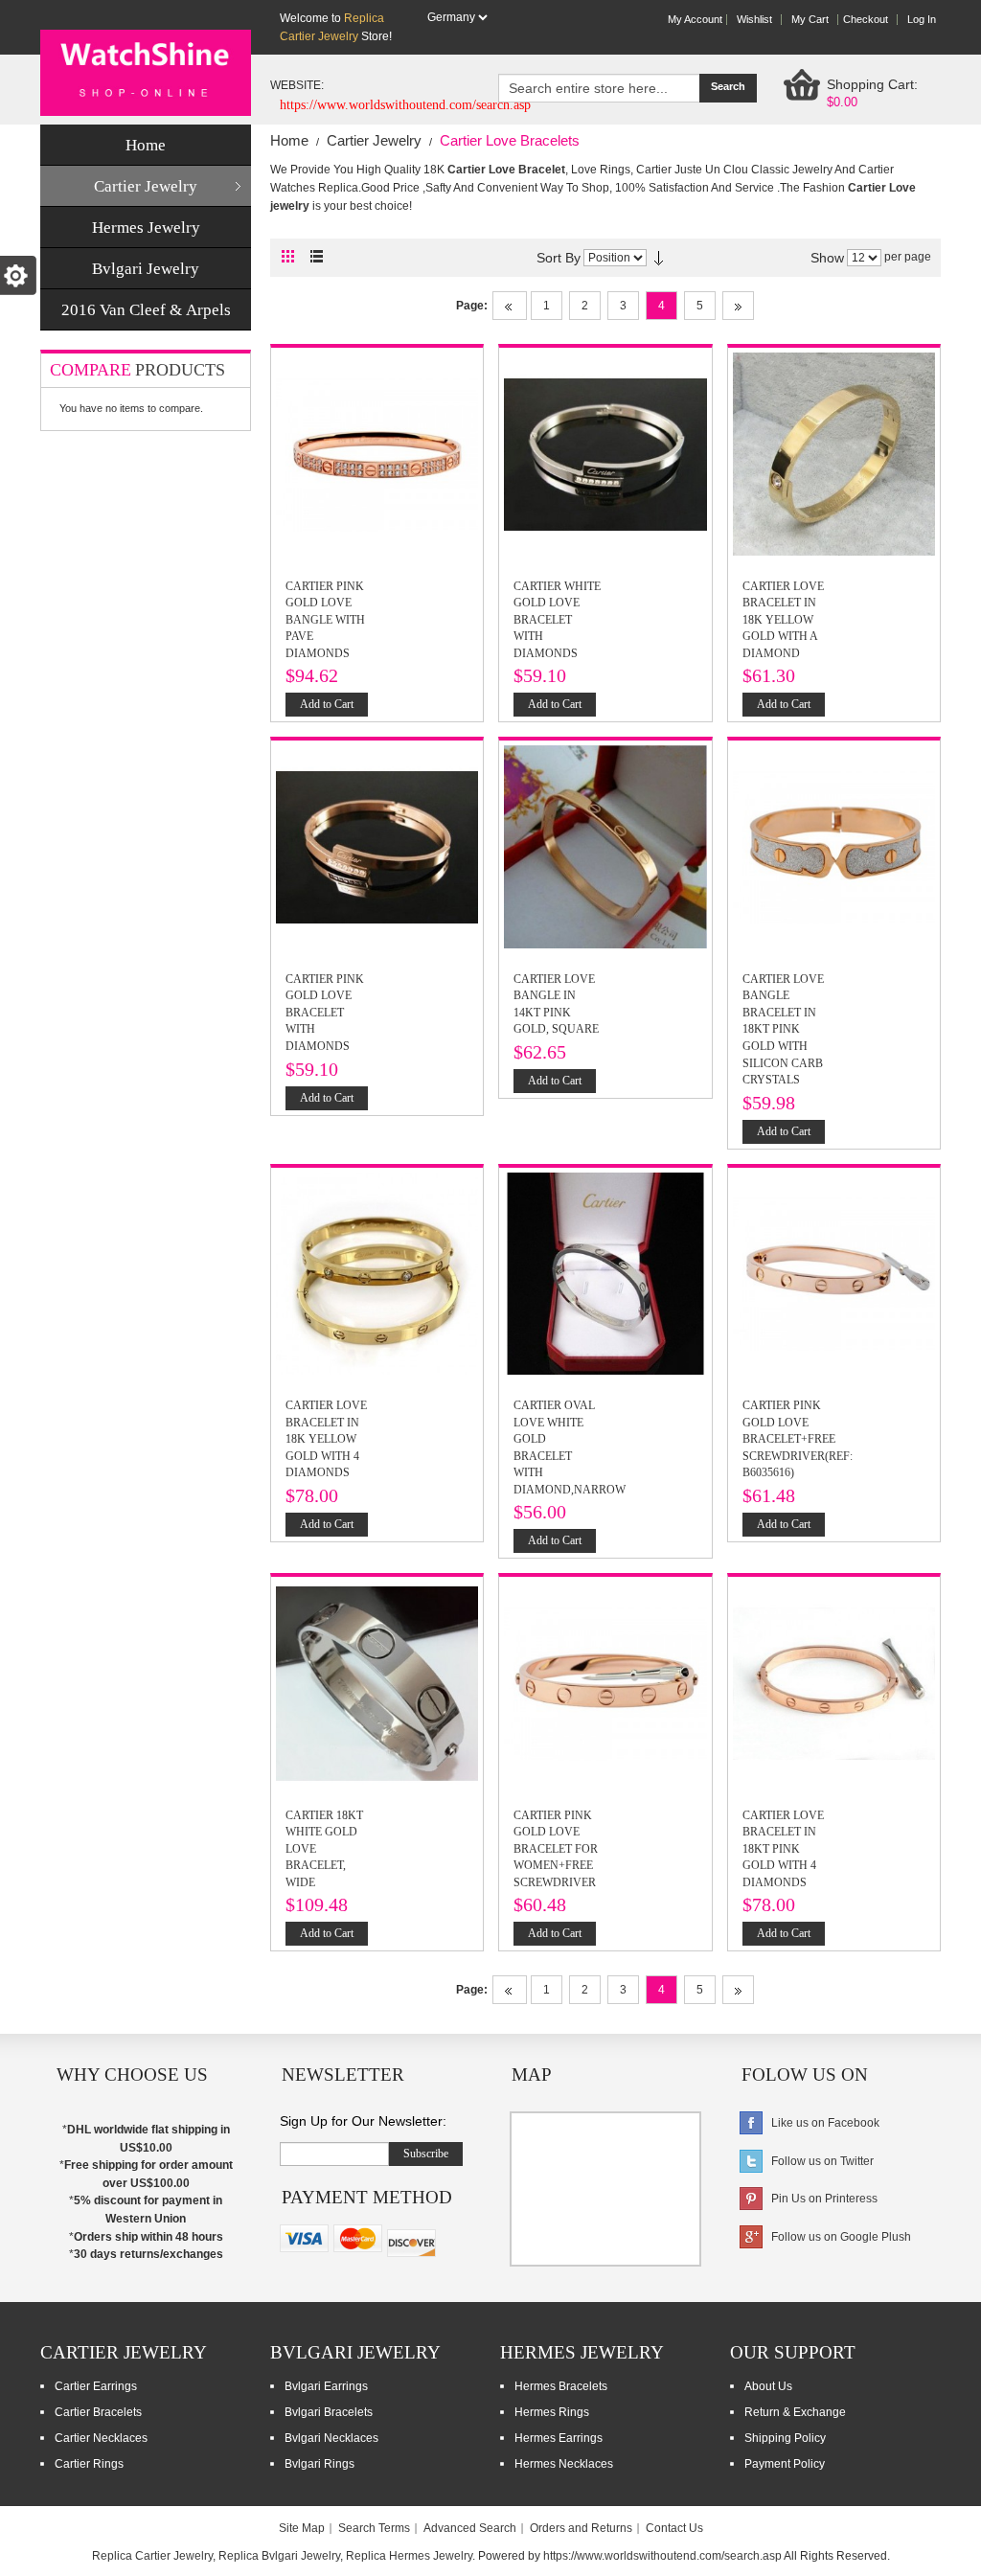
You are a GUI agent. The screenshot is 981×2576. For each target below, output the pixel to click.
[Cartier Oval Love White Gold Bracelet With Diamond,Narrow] (605, 1182)
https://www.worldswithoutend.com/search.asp (662, 2556)
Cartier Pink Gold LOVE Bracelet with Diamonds (325, 1013)
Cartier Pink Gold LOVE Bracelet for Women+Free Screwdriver (556, 1849)
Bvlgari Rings (319, 2464)
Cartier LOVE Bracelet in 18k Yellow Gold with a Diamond (783, 620)
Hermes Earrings (559, 2438)
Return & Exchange (795, 2412)
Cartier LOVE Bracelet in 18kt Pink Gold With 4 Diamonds (783, 1849)
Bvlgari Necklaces (331, 2438)
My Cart (810, 19)
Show (827, 258)
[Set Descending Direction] (659, 257)
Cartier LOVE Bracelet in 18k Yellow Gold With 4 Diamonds (326, 1439)
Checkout (866, 19)
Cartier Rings (89, 2464)
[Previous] (510, 306)
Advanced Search (470, 2528)
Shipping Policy (785, 2438)
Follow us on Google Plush (841, 2237)
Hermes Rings (552, 2412)
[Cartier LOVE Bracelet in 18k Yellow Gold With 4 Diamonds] (377, 1182)
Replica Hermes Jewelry (409, 2556)
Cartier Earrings (96, 2386)
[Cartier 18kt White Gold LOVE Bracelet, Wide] (377, 1591)
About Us (768, 2386)
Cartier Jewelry (374, 140)
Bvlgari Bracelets (329, 2412)
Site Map (302, 2528)
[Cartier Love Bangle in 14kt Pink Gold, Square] (605, 755)
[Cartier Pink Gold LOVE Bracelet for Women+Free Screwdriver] (605, 1591)
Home (289, 140)
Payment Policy (785, 2464)
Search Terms (374, 2528)
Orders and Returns (581, 2528)
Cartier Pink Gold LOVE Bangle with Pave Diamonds (325, 620)
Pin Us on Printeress (824, 2199)
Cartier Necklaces (101, 2438)
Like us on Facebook (825, 2123)
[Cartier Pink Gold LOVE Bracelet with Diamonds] (377, 755)
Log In (922, 19)
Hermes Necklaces (564, 2464)
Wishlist (754, 19)
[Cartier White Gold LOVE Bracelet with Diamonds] (605, 362)
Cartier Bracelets (98, 2412)
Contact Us (674, 2528)
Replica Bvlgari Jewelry (279, 2556)
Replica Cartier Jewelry (152, 2556)
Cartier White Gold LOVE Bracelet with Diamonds (557, 620)
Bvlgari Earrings (326, 2386)
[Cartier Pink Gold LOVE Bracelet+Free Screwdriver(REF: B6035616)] (834, 1182)
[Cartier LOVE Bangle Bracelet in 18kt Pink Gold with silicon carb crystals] (834, 755)
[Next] (738, 306)
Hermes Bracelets (561, 2386)
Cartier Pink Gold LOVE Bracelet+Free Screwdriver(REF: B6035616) (798, 1439)
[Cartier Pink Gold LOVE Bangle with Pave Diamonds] (377, 362)
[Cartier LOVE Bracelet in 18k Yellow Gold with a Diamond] (834, 362)
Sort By (559, 258)
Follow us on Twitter (822, 2161)
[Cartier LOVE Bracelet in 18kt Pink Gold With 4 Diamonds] (834, 1591)
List (321, 256)
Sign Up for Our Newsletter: (363, 2121)
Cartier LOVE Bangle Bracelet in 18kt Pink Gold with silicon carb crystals (783, 1029)
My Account (695, 19)
